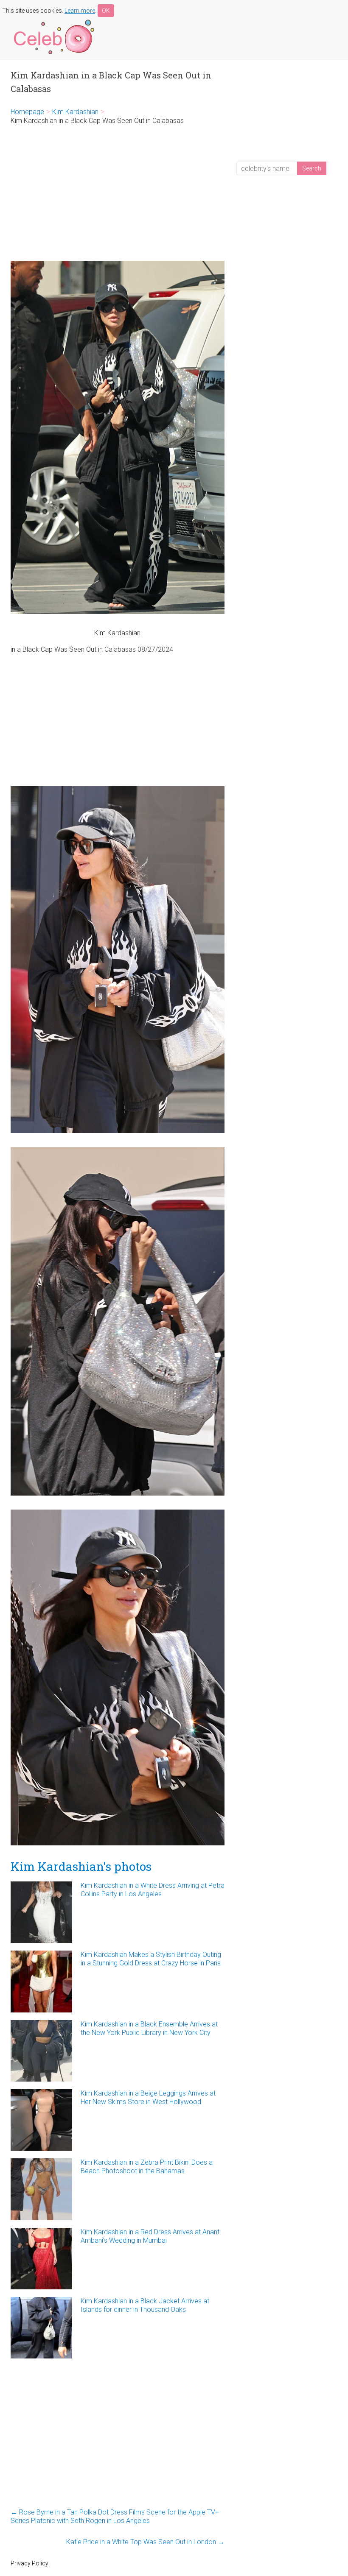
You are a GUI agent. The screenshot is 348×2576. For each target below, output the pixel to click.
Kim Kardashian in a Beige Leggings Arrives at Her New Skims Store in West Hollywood (148, 2097)
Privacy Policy (29, 2563)
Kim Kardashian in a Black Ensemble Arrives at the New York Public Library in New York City (149, 2028)
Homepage (27, 112)
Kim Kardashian (75, 112)
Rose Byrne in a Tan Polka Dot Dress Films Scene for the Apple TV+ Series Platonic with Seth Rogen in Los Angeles (115, 2516)
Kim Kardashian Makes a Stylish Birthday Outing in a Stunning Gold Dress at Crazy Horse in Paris (151, 1959)
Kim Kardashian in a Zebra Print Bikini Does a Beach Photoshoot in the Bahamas (147, 2167)
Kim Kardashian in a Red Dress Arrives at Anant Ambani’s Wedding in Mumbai (150, 2236)
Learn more (80, 11)
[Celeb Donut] (53, 21)
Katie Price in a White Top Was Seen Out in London (145, 2542)
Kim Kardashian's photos (81, 1866)
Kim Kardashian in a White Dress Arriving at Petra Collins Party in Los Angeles (153, 1890)
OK (106, 11)
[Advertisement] (118, 193)
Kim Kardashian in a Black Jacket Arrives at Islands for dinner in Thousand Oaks (145, 2305)
